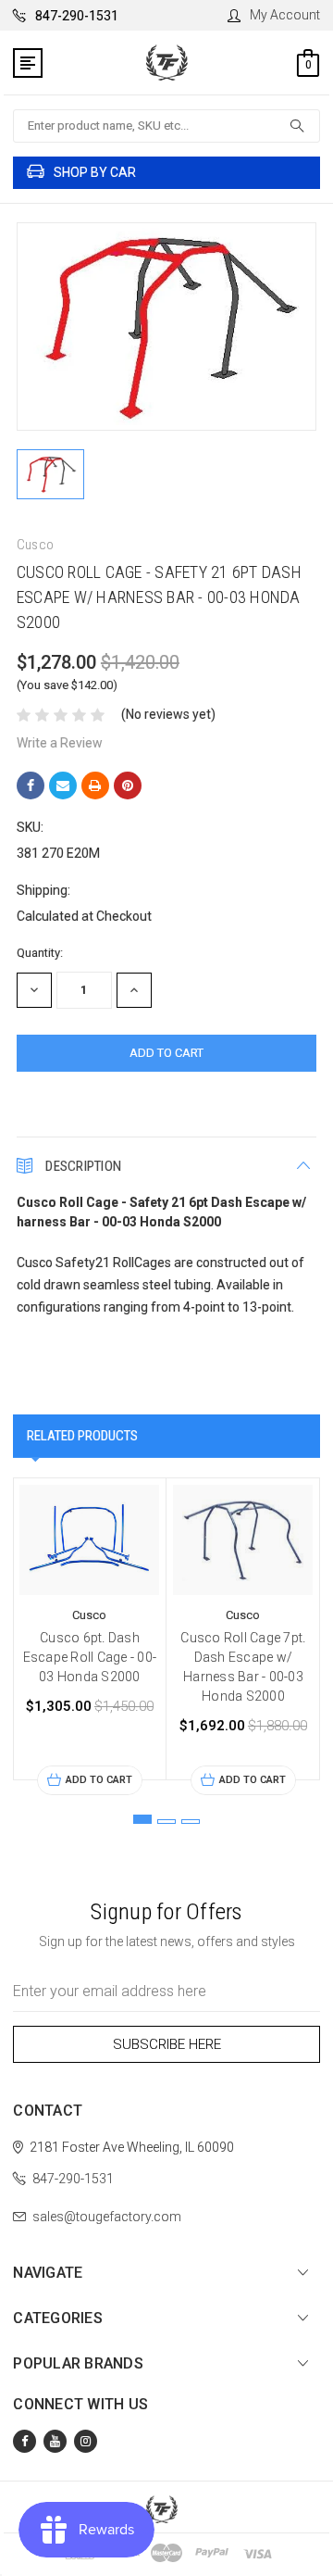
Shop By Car (95, 172)
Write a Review (60, 743)
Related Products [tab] (82, 1436)
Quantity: (40, 953)
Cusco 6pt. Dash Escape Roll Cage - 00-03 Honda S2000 (90, 1657)
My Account (285, 15)
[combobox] (166, 126)
